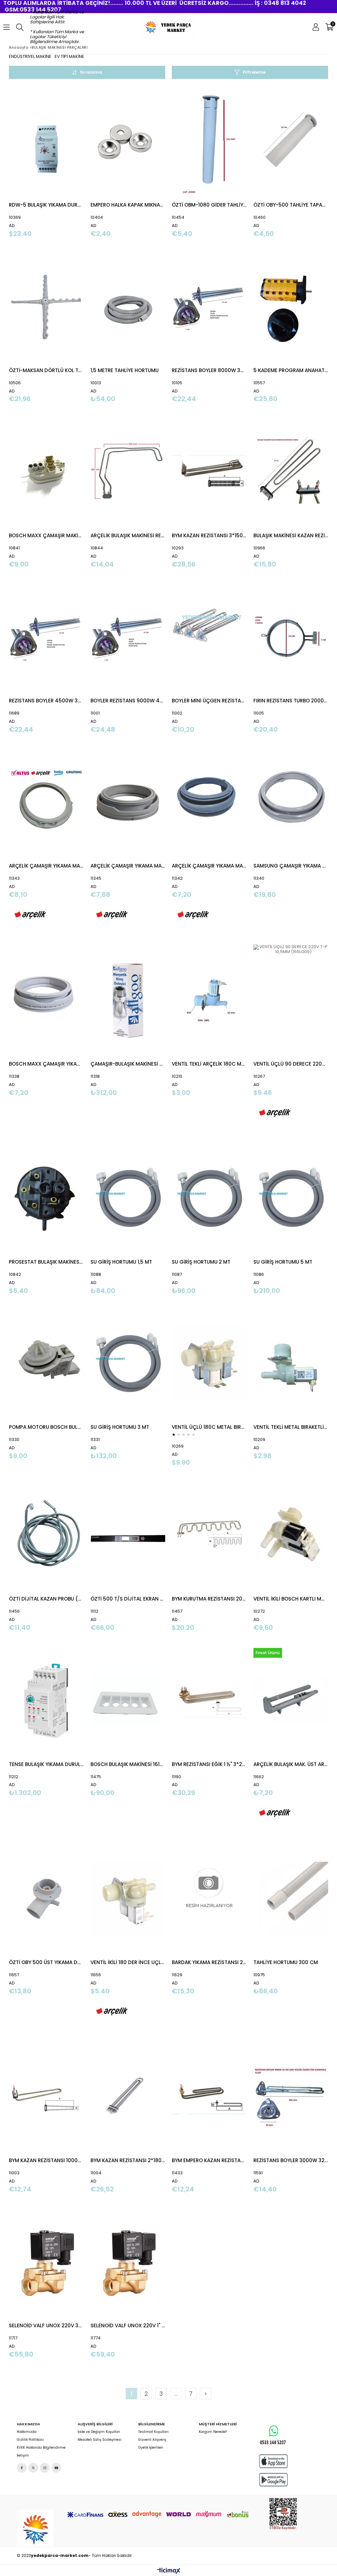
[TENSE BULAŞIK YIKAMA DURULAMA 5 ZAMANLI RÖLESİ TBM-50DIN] (46, 1701)
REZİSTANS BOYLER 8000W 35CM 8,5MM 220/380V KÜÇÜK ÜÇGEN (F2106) (209, 370)
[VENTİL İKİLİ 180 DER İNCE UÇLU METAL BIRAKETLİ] (128, 1899)
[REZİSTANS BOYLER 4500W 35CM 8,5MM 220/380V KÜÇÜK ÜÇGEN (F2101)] (46, 637)
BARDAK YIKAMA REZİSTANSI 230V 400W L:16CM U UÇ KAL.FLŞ (209, 1962)
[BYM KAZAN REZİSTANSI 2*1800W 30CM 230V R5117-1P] (128, 2097)
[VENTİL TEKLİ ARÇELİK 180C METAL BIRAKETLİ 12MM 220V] (209, 1001)
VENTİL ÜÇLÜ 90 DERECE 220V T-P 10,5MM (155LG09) (291, 1064)
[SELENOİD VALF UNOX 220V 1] (128, 2262)
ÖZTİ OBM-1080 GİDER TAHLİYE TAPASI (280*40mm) (209, 205)
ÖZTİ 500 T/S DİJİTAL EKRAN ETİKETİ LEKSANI (128, 1599)
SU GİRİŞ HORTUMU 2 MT (201, 1262)
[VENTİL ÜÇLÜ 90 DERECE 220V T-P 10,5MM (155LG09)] (291, 1001)
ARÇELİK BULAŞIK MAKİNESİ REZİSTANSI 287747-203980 (128, 535)
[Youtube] (56, 2468)
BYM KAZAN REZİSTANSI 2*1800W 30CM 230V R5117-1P (128, 2160)
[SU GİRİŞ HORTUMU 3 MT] (128, 1364)
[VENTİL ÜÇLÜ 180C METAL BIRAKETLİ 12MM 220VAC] (209, 1364)
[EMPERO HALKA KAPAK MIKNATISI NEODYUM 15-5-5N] (128, 142)
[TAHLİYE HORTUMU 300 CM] (291, 1899)
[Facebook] (22, 2468)
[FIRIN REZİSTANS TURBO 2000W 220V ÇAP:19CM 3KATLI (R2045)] (291, 637)
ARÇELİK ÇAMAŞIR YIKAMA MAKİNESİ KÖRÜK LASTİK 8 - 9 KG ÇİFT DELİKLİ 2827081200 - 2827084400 (46, 866)
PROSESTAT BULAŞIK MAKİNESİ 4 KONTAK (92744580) (46, 1262)
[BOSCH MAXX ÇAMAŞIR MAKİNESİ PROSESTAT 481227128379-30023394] (46, 472)
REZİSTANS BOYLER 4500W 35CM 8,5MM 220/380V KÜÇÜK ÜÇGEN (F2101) (46, 701)
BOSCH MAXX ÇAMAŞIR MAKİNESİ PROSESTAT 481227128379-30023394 (46, 535)
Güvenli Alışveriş (152, 2440)
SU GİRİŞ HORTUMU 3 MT (120, 1427)
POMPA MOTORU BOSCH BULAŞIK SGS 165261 (46, 1427)
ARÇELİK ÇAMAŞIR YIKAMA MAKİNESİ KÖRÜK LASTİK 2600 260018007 (128, 866)
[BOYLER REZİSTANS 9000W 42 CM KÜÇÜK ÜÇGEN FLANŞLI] (128, 637)
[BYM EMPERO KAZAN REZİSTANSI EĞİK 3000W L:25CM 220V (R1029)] (209, 2097)
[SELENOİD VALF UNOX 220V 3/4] (46, 2262)
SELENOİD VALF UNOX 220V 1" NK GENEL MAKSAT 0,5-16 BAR (128, 2325)
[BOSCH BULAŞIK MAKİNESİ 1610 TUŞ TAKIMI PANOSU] (128, 1701)
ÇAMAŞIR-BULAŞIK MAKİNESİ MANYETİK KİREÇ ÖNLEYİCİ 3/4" (128, 1064)
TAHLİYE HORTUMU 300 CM (286, 1962)
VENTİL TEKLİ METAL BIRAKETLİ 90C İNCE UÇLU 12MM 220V (291, 1427)
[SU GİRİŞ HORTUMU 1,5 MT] (128, 1199)
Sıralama (91, 72)
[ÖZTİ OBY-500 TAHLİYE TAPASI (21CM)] (291, 142)
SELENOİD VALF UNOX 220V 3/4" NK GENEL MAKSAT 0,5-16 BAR (46, 2325)
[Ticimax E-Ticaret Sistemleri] (169, 2571)
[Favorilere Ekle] (46, 162)
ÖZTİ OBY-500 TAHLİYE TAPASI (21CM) (291, 205)
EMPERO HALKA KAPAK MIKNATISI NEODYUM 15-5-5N (128, 205)
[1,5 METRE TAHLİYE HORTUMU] (128, 307)
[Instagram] (45, 2468)
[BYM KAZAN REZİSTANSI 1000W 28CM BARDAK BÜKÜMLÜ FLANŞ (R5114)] (46, 2097)
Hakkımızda (27, 2432)
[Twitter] (33, 2468)
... (176, 2394)
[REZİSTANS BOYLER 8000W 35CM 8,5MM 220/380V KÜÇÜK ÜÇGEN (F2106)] (209, 307)
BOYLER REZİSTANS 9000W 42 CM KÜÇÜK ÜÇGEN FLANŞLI (128, 701)
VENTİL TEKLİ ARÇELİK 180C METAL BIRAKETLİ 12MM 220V (209, 1064)
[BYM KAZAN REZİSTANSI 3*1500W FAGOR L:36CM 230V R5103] (209, 472)
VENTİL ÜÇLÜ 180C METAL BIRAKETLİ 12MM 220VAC (209, 1427)
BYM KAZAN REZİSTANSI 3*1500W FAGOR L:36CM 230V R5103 (209, 535)
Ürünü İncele (63, 162)
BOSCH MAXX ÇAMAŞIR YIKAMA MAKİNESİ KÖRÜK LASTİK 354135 (46, 1064)
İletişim (23, 2456)
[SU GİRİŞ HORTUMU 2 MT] (209, 1199)
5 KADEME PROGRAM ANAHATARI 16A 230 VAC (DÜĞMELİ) (291, 370)
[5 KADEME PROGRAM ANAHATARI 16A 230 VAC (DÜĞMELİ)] (291, 307)
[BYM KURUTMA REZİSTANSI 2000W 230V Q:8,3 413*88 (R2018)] (209, 1536)
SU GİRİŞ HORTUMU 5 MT (283, 1262)
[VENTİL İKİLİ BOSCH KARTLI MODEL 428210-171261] (291, 1536)
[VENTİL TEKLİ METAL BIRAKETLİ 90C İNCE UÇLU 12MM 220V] (291, 1364)
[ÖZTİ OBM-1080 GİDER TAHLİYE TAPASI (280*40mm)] (209, 142)
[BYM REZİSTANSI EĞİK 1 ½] (209, 1701)
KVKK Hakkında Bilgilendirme (41, 2448)
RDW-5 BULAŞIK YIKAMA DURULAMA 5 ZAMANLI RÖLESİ (46, 205)
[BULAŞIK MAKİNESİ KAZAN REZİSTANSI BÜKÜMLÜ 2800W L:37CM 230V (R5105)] (291, 472)
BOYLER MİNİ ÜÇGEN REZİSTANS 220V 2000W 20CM (209, 701)
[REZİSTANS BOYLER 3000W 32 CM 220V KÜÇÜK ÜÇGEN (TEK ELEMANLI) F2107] (291, 2097)
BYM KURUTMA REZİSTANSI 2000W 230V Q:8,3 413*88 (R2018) (209, 1599)
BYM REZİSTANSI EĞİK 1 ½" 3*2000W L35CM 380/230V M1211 (209, 1764)
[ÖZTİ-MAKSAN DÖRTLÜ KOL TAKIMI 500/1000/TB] (46, 307)
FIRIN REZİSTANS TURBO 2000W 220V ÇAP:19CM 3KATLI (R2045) (291, 701)
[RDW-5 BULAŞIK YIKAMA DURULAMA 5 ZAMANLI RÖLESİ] (46, 142)
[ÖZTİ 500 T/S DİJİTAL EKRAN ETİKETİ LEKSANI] (128, 1536)
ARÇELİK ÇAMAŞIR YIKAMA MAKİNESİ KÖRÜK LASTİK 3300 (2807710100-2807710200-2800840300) (209, 866)
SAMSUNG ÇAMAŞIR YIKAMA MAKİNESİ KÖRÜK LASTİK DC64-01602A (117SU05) (291, 866)
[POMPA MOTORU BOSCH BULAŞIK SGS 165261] (46, 1364)
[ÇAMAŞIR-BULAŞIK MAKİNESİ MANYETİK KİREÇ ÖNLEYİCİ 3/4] (128, 1001)
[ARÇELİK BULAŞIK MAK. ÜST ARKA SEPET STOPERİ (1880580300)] (291, 1701)
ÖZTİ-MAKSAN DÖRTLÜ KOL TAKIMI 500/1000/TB (46, 370)
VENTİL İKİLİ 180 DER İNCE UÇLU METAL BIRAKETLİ (128, 1962)
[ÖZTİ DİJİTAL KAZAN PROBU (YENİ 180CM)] (46, 1536)
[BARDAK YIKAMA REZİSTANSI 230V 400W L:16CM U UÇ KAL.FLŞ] (209, 1899)
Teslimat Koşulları (153, 2432)
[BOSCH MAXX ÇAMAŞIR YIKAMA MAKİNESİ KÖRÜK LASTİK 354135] (46, 1001)
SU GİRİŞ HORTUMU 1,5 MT (121, 1262)
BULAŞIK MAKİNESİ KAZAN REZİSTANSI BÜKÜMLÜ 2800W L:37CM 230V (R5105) (291, 535)
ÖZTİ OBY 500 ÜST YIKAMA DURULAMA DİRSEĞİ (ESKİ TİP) (46, 1962)
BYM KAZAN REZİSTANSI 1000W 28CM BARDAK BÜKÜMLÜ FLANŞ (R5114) (46, 2160)
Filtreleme (254, 72)
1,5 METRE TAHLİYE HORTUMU (125, 370)
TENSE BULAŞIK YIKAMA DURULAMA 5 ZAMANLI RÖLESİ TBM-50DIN (46, 1764)
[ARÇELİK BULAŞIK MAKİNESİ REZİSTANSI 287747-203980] (128, 472)
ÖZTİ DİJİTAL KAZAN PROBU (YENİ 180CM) (46, 1599)
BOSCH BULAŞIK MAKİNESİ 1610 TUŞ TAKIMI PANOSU (128, 1764)
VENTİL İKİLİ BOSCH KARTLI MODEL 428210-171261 (291, 1599)
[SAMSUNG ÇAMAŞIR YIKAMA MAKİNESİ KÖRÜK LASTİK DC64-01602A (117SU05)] (291, 803)
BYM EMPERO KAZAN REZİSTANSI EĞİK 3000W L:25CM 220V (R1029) (209, 2160)
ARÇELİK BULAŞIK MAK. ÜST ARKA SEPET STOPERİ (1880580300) (291, 1764)
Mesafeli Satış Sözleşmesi (100, 2440)
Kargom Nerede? (213, 2432)
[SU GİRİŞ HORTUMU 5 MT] (291, 1199)
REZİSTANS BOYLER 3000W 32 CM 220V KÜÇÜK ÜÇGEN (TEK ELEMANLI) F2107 (291, 2160)
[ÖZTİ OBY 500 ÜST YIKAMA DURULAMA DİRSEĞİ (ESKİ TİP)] (46, 1899)
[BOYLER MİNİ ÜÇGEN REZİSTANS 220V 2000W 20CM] (209, 637)
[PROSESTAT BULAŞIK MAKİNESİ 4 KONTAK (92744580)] (46, 1199)
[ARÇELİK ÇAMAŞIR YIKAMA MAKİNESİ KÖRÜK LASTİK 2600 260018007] (128, 803)
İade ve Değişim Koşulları (99, 2432)
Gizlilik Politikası (30, 2440)
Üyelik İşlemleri (151, 2448)
